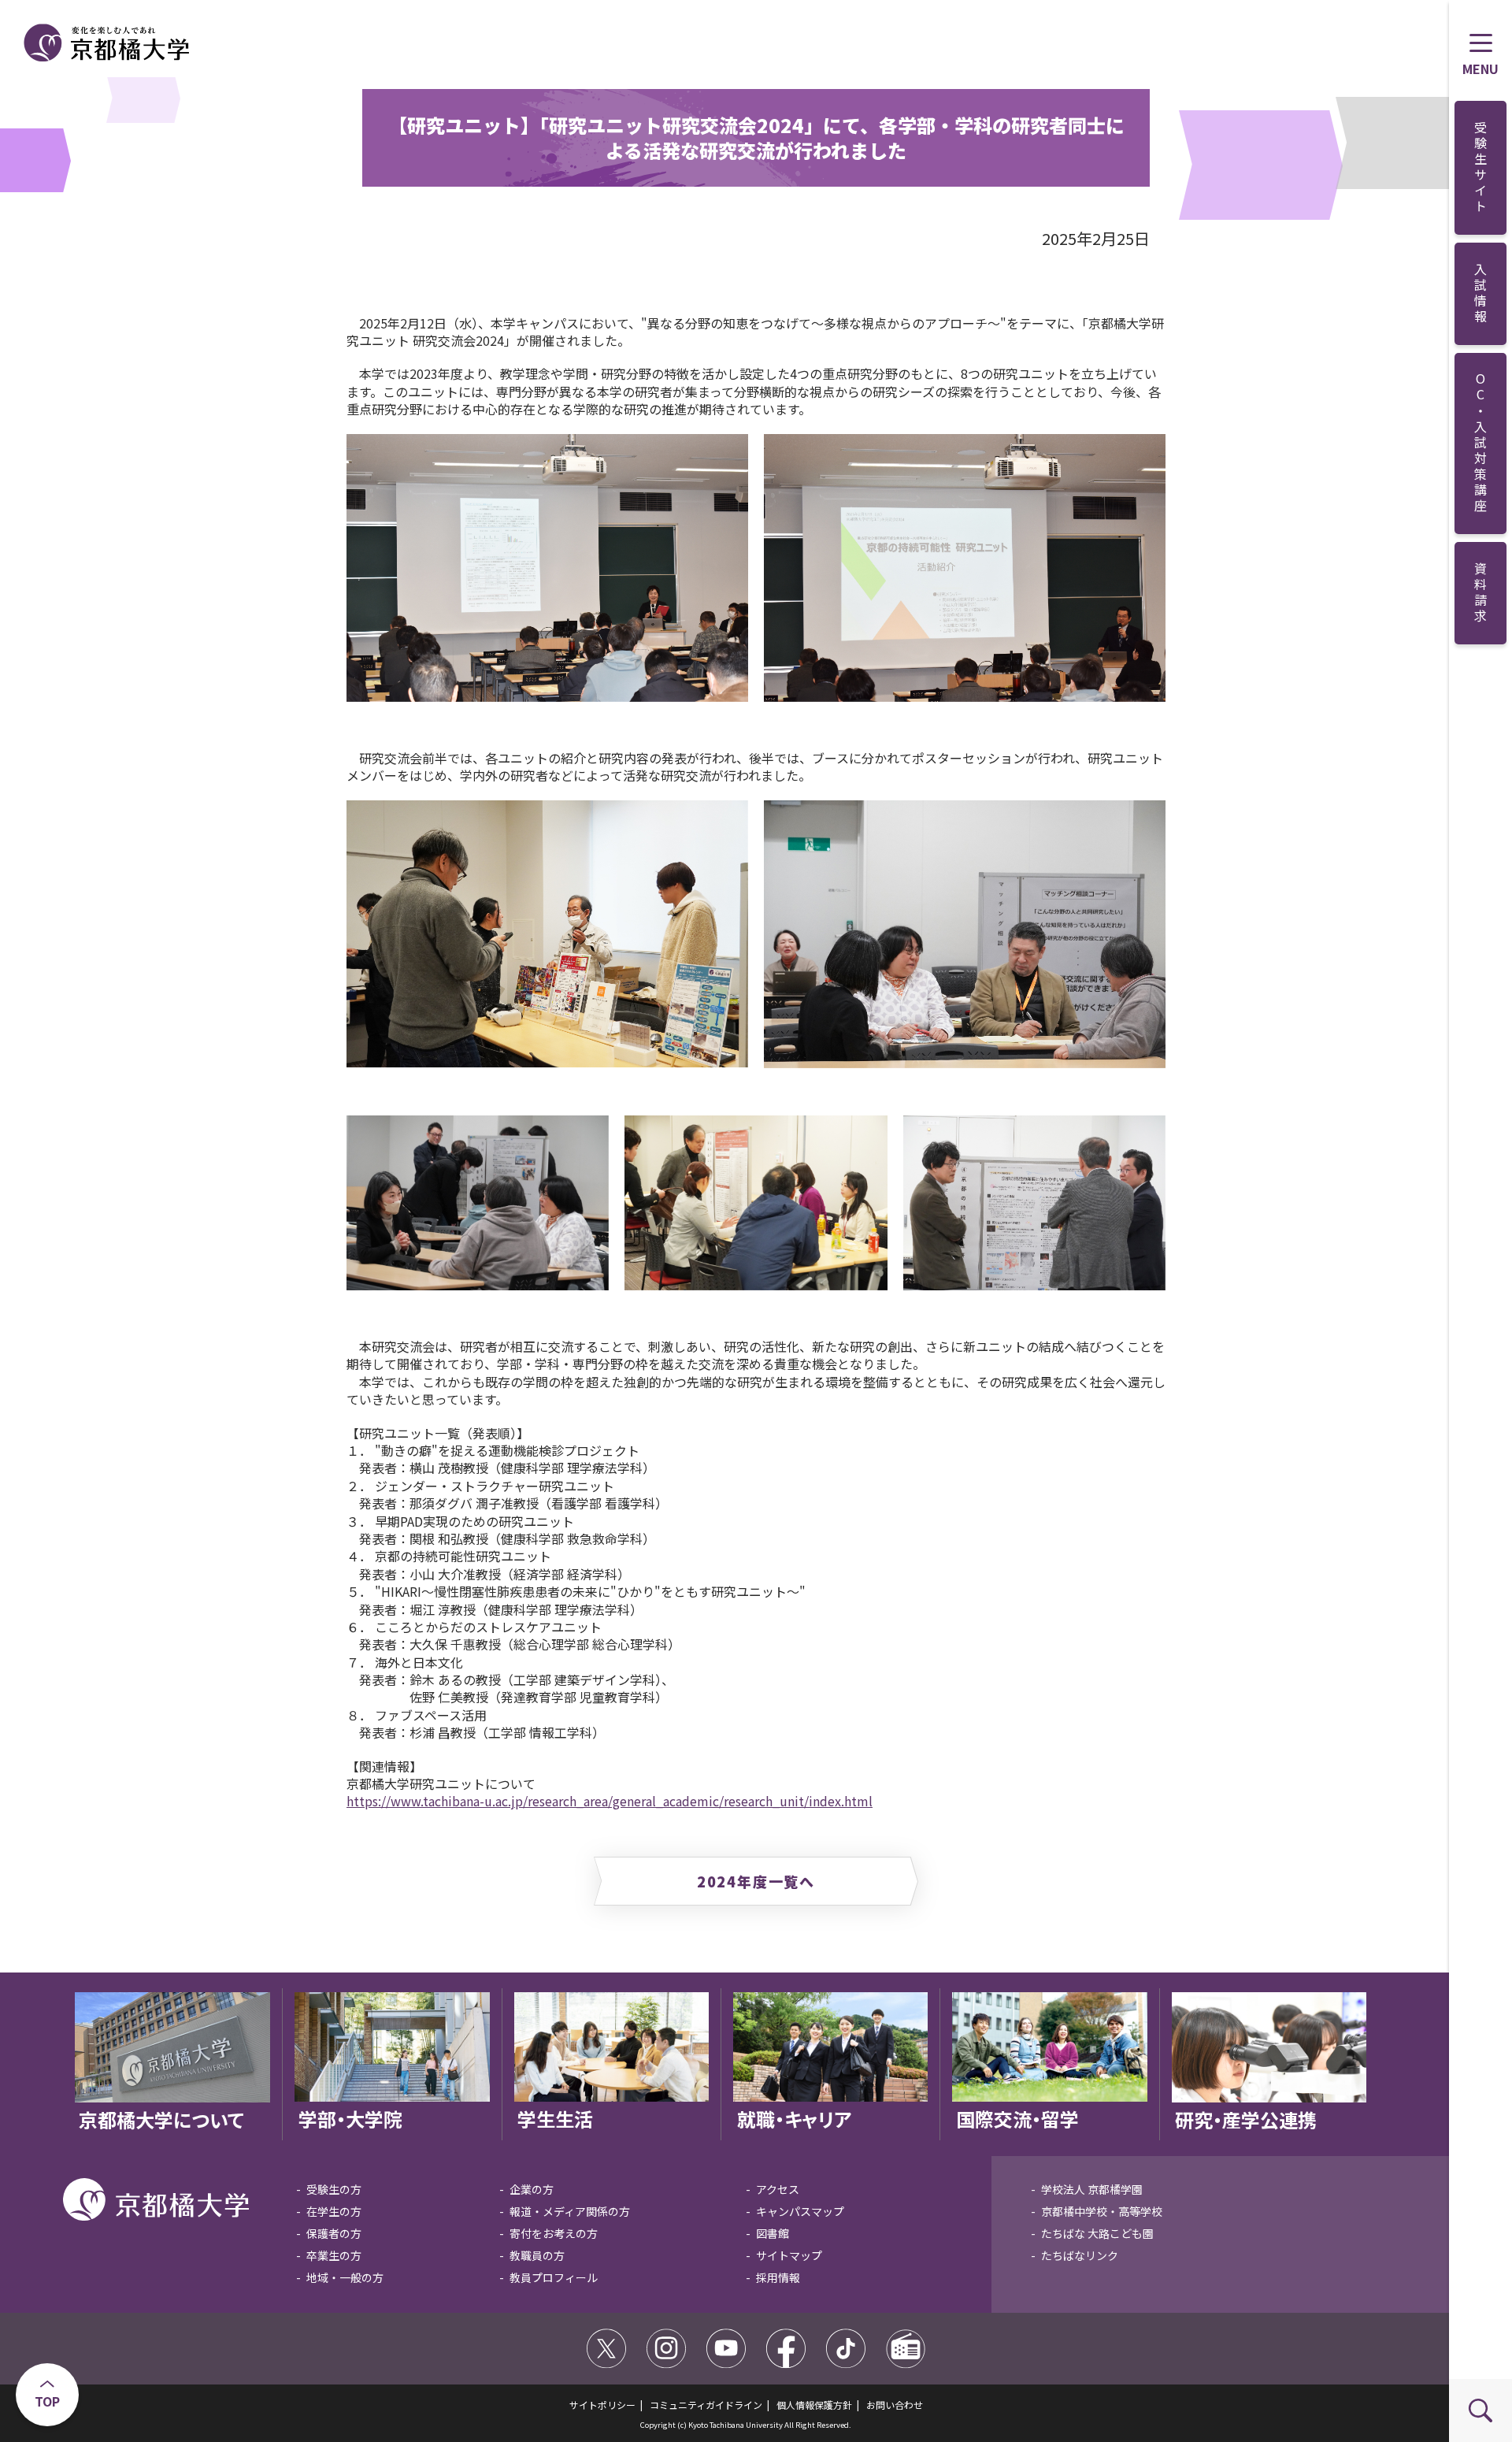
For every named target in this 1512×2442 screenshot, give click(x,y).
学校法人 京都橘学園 (1092, 2189)
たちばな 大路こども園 (1097, 2233)
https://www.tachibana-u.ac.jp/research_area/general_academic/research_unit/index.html (610, 1801)
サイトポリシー (602, 2405)
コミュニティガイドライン (706, 2405)
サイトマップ (789, 2255)
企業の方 (532, 2189)
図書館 (773, 2233)
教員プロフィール (554, 2277)
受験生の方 (334, 2189)
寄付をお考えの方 (554, 2233)
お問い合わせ (895, 2405)
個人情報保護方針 (814, 2405)
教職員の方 (537, 2255)
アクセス (778, 2189)
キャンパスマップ (800, 2211)
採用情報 (778, 2277)
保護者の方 (334, 2233)
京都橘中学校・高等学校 (1102, 2211)
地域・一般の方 (345, 2277)
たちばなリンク (1080, 2255)
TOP (47, 2401)
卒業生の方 (334, 2255)
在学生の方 (334, 2211)
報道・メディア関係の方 (570, 2211)
